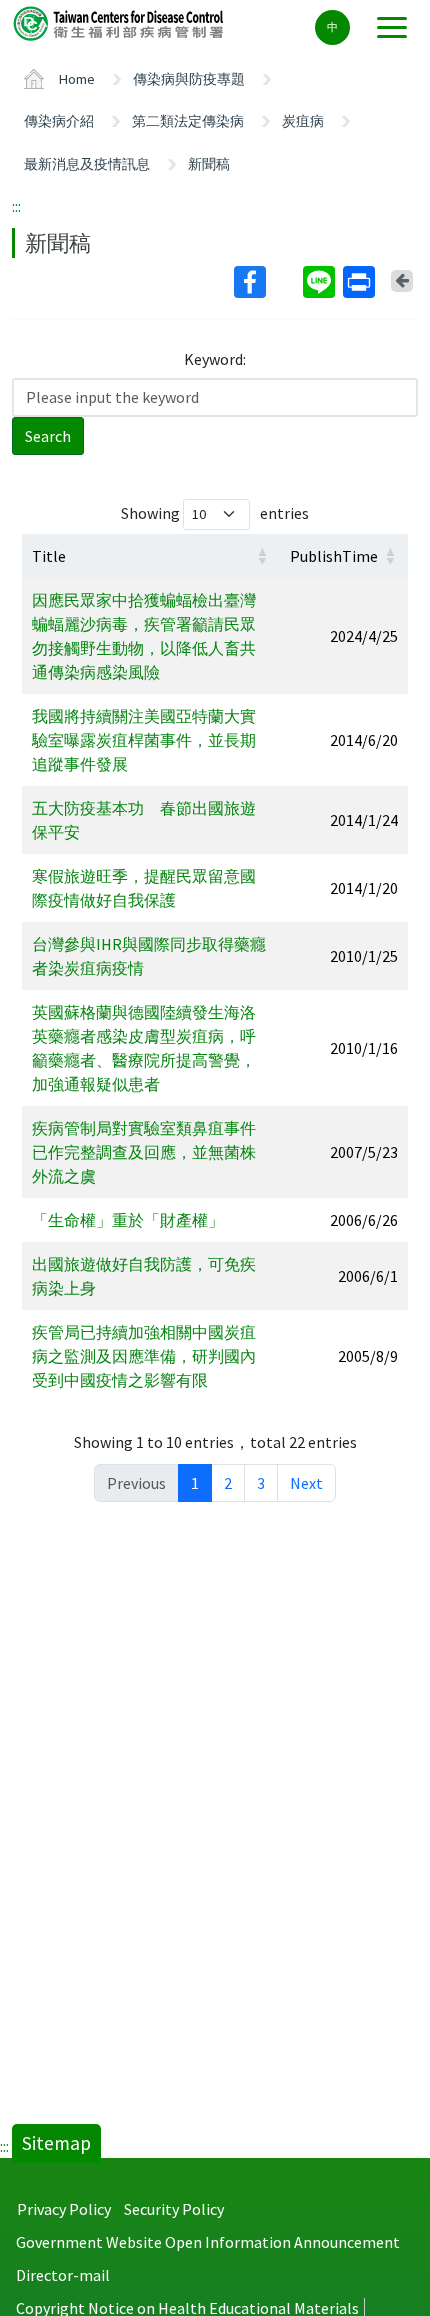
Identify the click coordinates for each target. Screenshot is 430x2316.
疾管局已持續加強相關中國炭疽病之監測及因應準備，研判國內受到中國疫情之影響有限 (144, 1356)
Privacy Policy (64, 2209)
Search (48, 436)
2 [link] (228, 1483)
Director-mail (63, 2275)
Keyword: (215, 359)
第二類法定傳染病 (188, 121)
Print (361, 282)
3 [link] (261, 1483)
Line (321, 282)
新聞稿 (209, 164)
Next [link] (306, 1483)
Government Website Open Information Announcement (208, 2242)
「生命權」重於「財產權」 (128, 1220)
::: (16, 206)
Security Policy (174, 2209)
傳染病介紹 (59, 121)
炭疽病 (303, 121)
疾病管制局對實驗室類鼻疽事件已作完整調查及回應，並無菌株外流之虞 (144, 1152)
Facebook (266, 282)
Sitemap (56, 2143)
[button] (262, 556)
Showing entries (215, 513)
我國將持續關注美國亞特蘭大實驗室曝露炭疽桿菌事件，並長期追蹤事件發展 (144, 740)
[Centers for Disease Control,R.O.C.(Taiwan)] (120, 22)
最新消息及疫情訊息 (87, 164)
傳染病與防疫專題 (189, 79)
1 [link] (195, 1483)
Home (77, 79)
